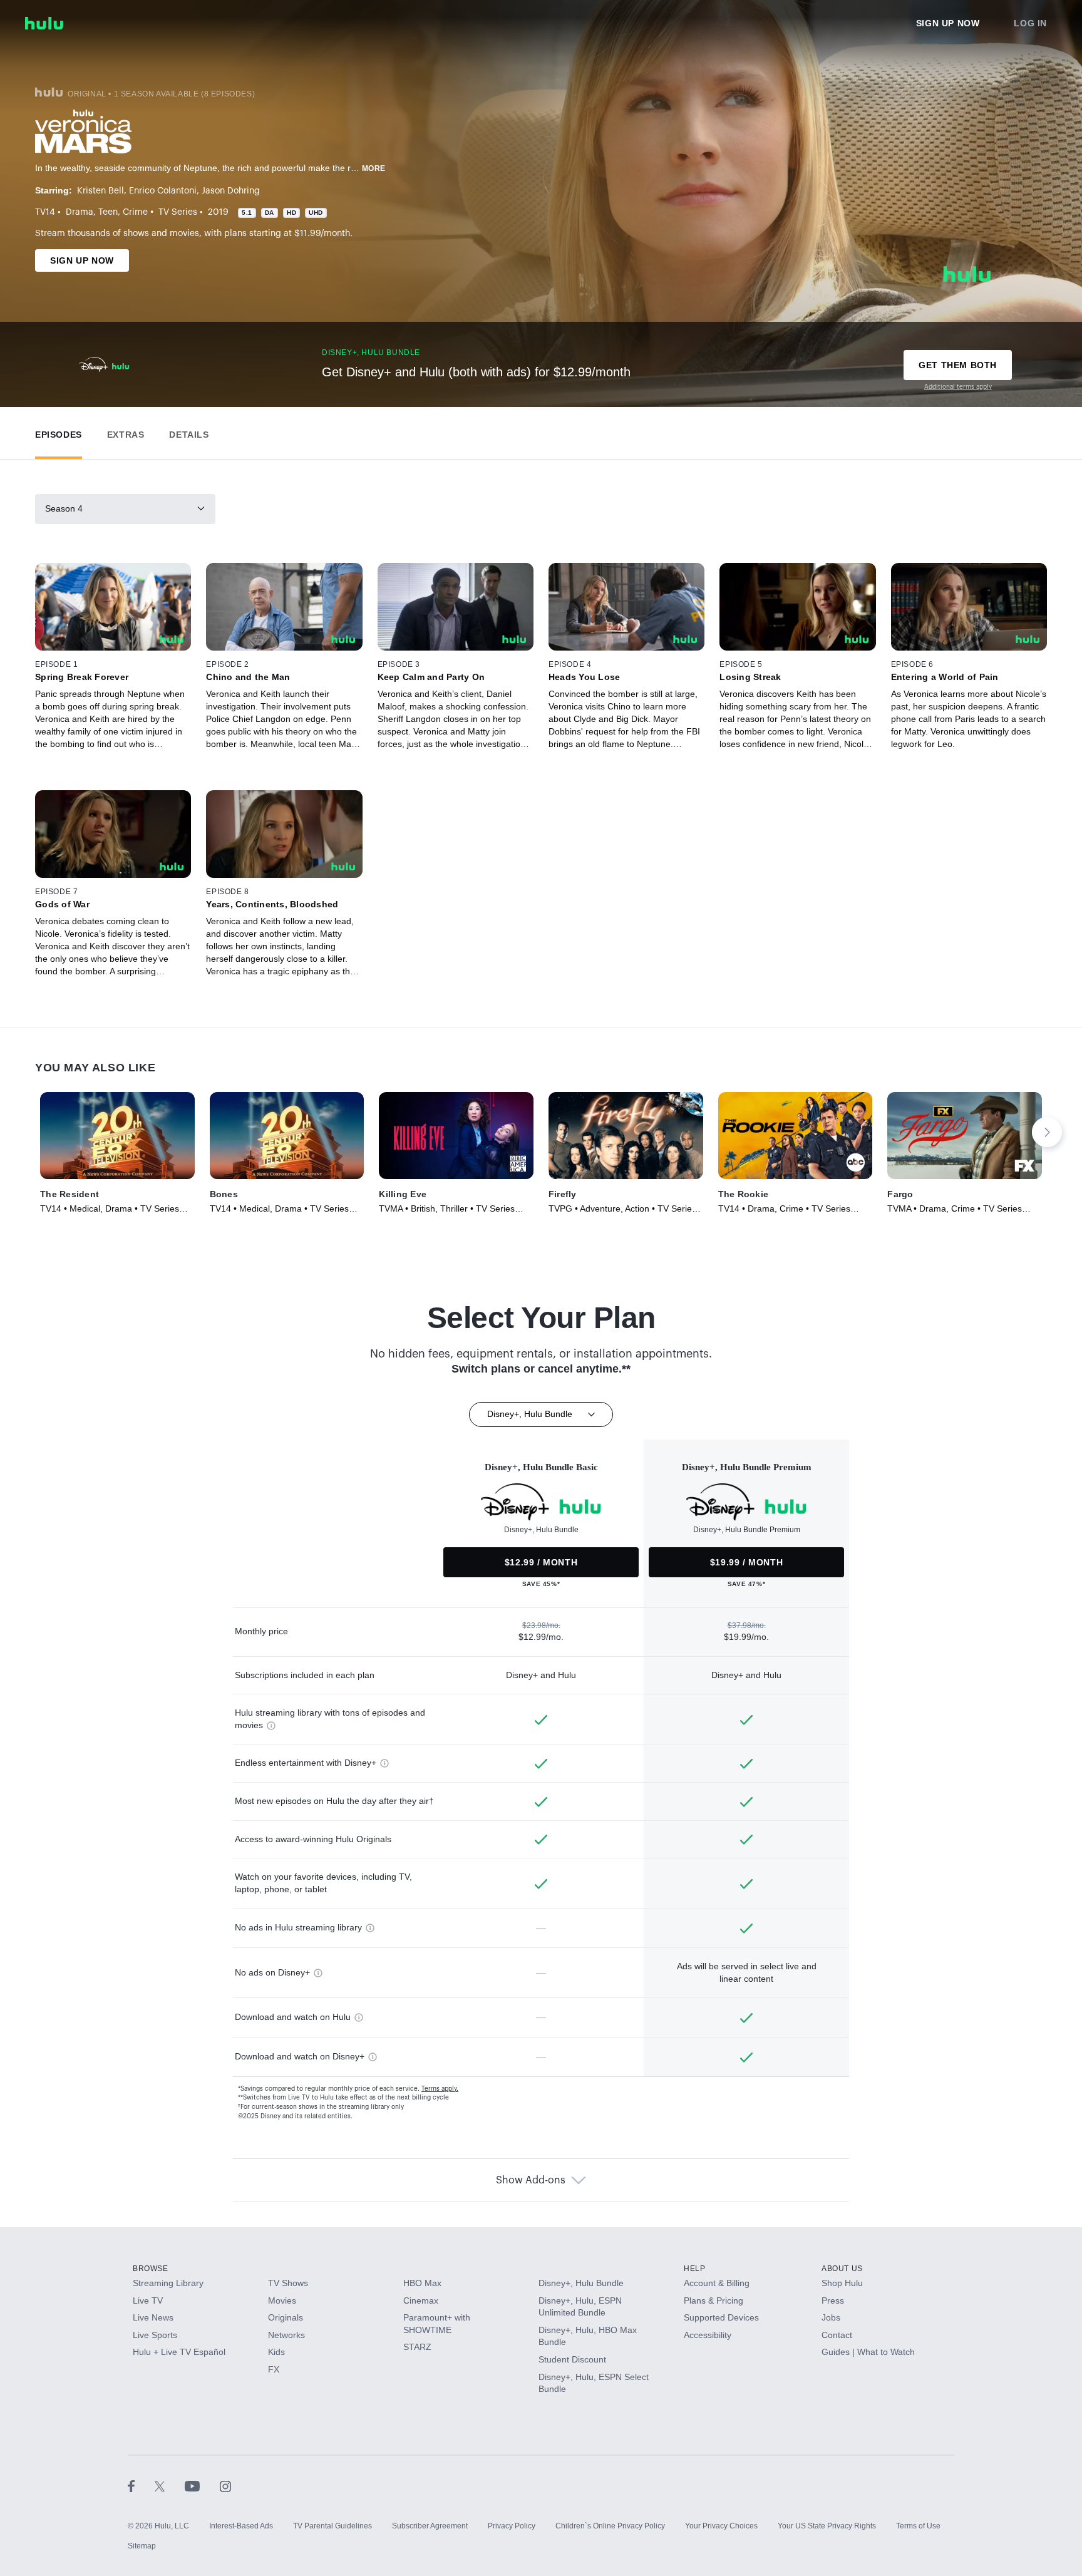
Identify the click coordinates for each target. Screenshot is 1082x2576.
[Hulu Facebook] (141, 2486)
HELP (694, 2269)
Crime (135, 212)
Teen (108, 212)
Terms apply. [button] (440, 2089)
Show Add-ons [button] (531, 2180)
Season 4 (64, 508)
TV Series (178, 212)
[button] (59, 432)
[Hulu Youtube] (202, 2486)
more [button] (374, 168)
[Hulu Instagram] (225, 2486)
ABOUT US (842, 2269)
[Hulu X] (170, 2486)
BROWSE (151, 2269)
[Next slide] (1047, 1132)
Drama (80, 212)
